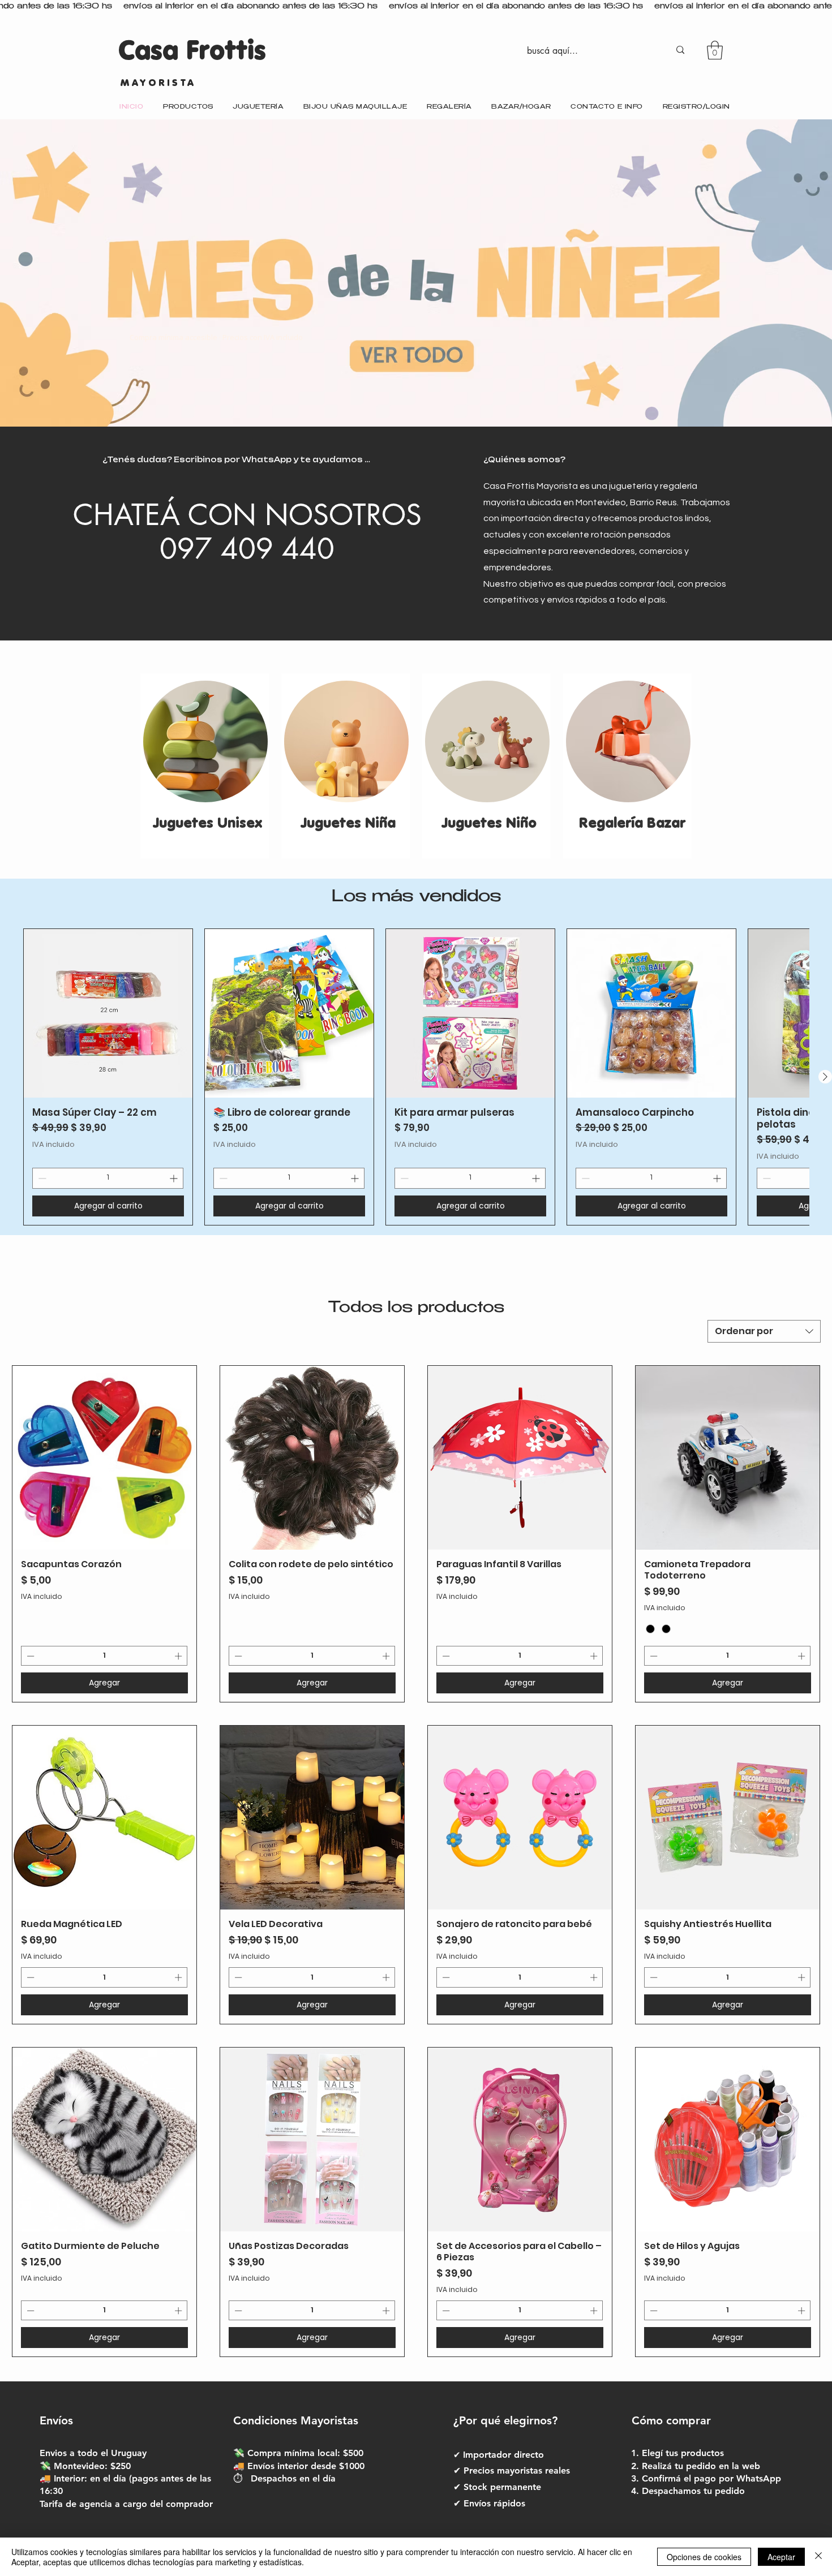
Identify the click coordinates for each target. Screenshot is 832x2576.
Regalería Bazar (630, 823)
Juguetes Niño (489, 823)
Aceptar (781, 2557)
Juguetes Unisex (207, 823)
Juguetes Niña (348, 823)
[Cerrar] (818, 2557)
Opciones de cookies (704, 2557)
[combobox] (764, 1331)
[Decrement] (41, 1178)
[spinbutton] (108, 1178)
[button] (715, 50)
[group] (416, 1077)
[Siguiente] (825, 1077)
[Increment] (175, 1178)
